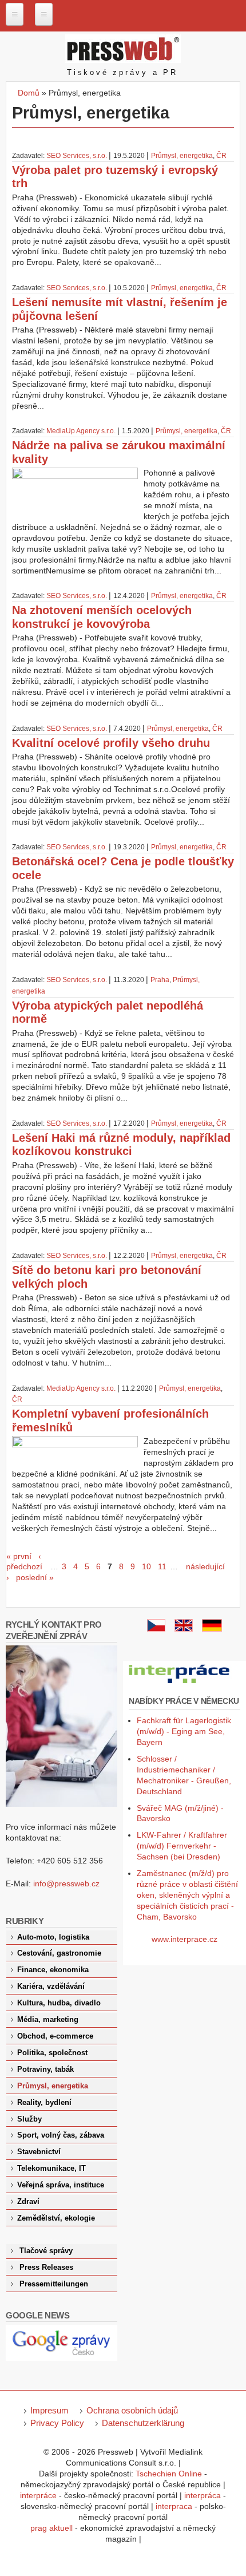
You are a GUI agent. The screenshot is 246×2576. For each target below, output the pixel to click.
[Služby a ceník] (156, 1629)
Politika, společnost (52, 2053)
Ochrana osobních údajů (132, 2410)
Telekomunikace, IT (51, 2169)
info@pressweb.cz (66, 1883)
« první (19, 1556)
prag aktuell (51, 2528)
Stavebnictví (39, 2152)
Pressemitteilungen (54, 2284)
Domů (29, 93)
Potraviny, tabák (45, 2069)
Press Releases (46, 2268)
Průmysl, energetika (182, 156)
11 (162, 1566)
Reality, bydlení (44, 2103)
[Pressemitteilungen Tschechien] (212, 1629)
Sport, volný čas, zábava (61, 2135)
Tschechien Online (169, 2474)
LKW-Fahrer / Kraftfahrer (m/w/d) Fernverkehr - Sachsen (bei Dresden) (182, 1846)
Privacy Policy (57, 2423)
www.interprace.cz (184, 1939)
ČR (221, 156)
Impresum (49, 2410)
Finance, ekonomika (53, 1970)
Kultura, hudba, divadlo (59, 2003)
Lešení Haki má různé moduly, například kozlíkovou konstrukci (121, 1145)
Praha (160, 980)
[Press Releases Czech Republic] (184, 1629)
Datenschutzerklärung (143, 2423)
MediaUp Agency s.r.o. (81, 431)
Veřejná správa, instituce (61, 2185)
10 (146, 1566)
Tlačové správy (46, 2251)
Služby (29, 2119)
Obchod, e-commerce (55, 2036)
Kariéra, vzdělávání (51, 1987)
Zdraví (28, 2202)
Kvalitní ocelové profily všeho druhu (111, 743)
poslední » (35, 1577)
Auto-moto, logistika (53, 1937)
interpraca (174, 2506)
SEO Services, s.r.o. (77, 156)
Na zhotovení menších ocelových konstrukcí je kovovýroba (102, 617)
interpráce (38, 2495)
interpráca (203, 2495)
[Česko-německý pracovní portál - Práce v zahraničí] (180, 1684)
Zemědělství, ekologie (56, 2218)
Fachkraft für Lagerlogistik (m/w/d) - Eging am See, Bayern (184, 1731)
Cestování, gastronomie (59, 1953)
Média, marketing (48, 2020)
